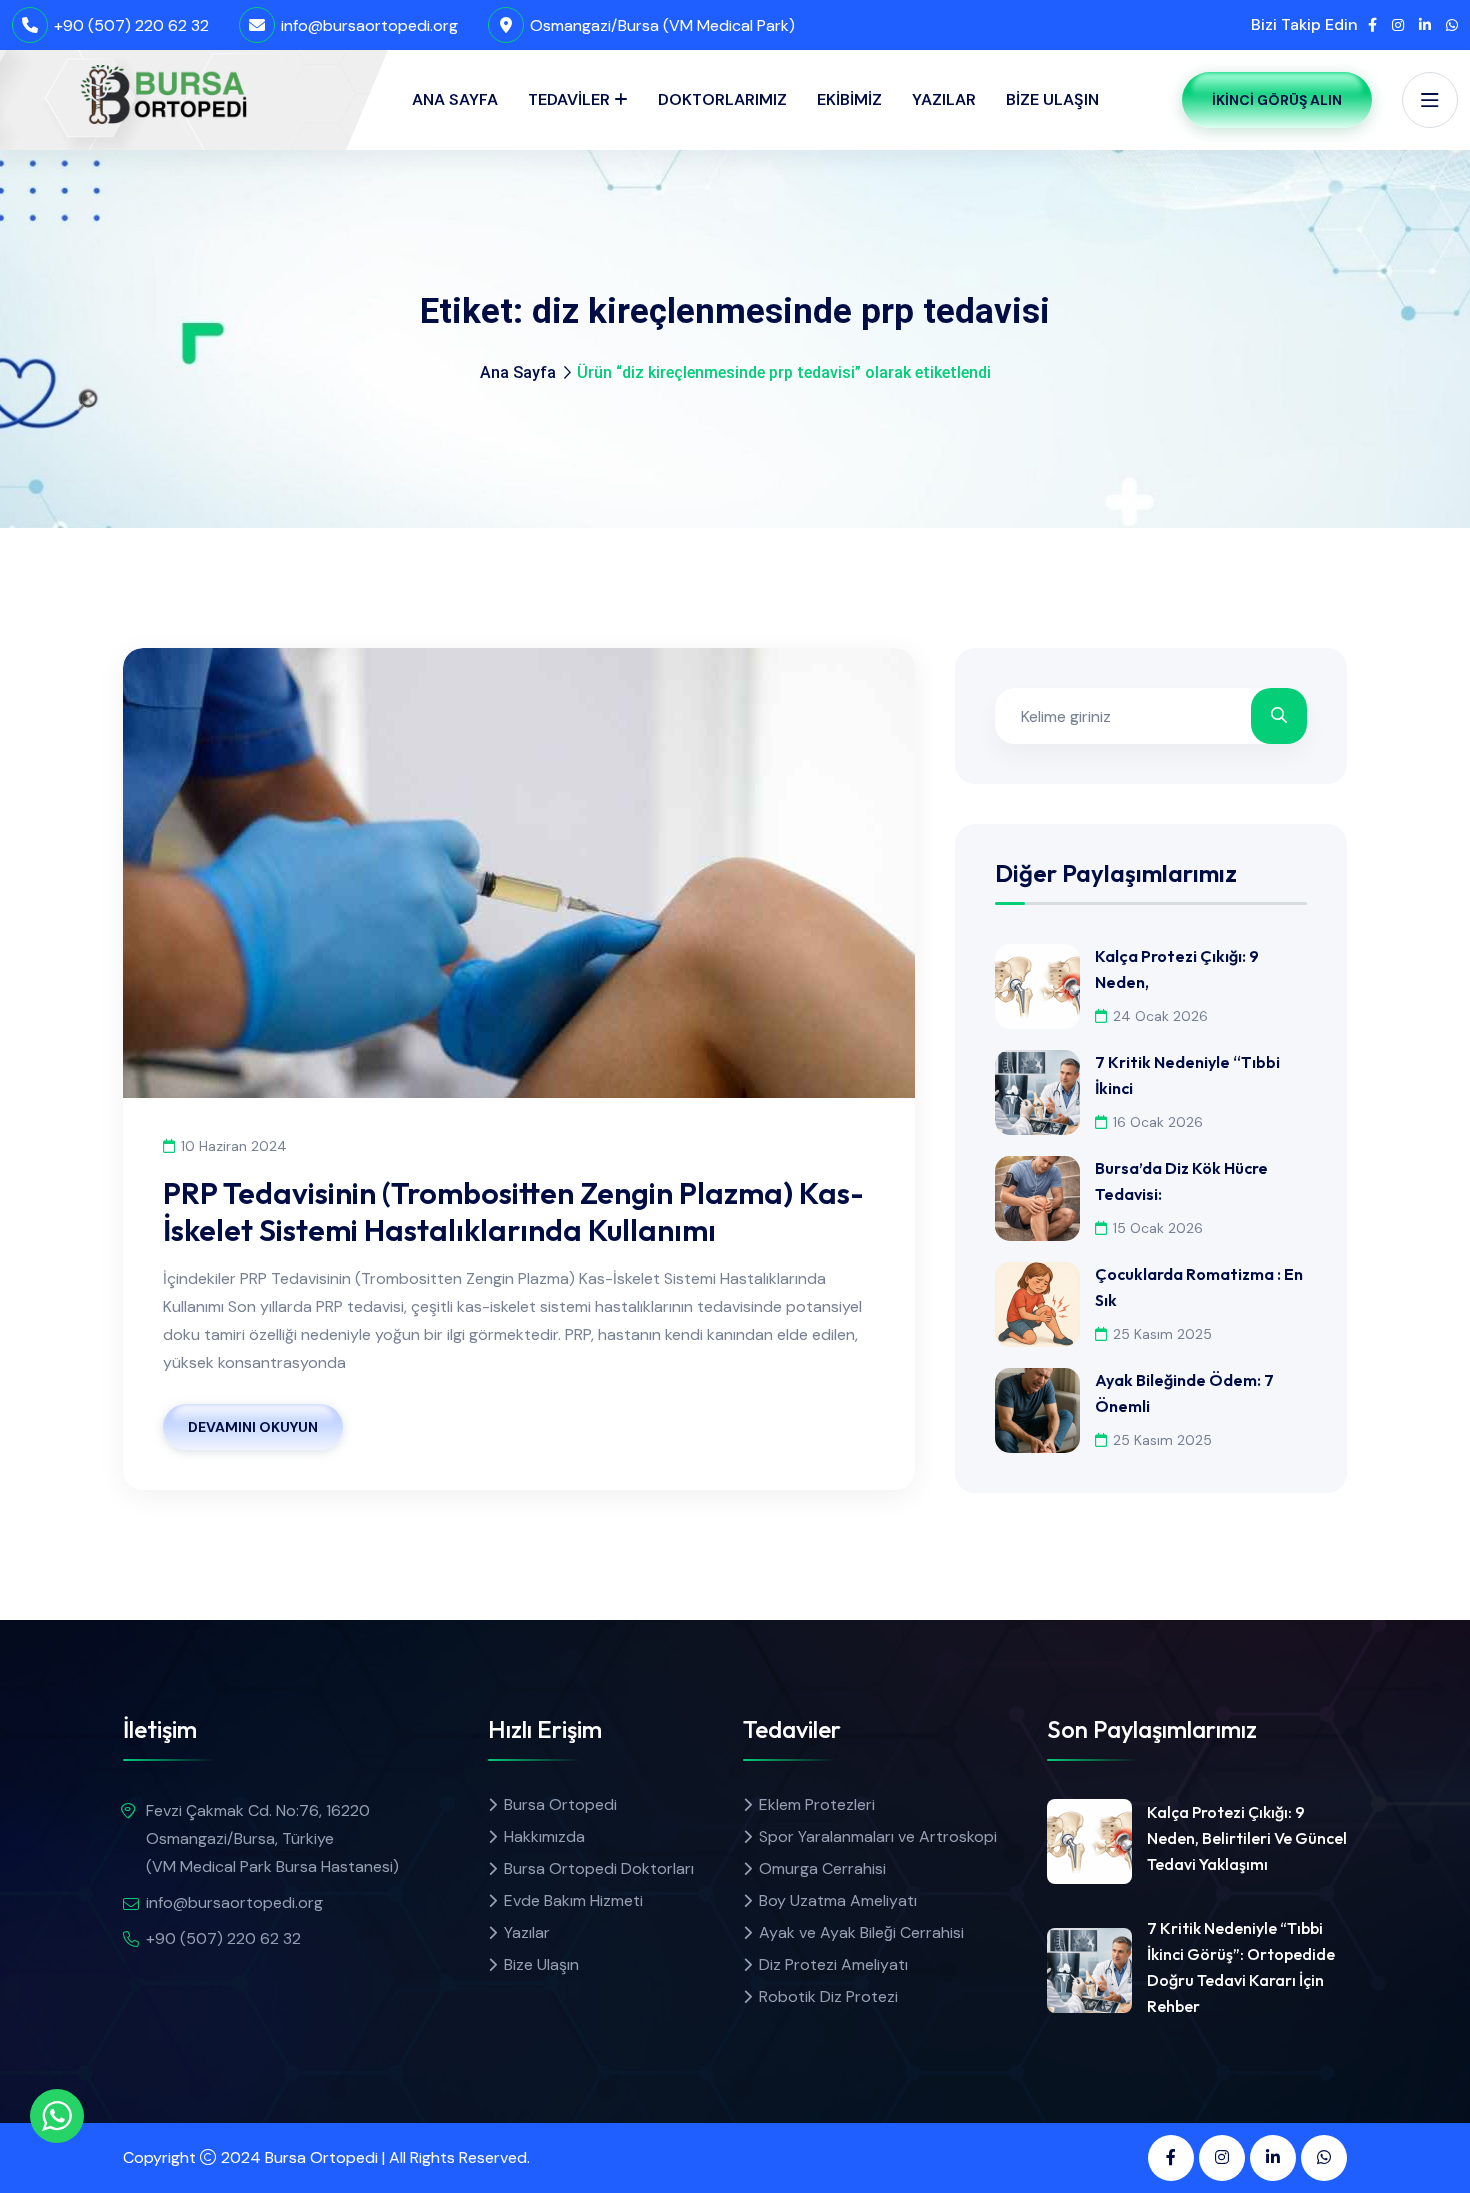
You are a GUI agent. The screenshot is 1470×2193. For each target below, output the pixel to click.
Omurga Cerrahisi (822, 1868)
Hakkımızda (544, 1836)
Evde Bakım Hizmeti (573, 1900)
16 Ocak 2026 (1158, 1122)
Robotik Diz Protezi (828, 1996)
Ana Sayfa (455, 99)
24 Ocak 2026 (1160, 1016)
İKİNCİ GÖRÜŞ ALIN (1277, 100)
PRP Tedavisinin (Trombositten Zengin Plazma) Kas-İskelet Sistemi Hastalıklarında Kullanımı (513, 1212)
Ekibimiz (849, 99)
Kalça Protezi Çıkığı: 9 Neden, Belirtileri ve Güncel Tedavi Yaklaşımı (1247, 1838)
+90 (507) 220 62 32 (131, 25)
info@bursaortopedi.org (369, 25)
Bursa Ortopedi (560, 1804)
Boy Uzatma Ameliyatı (838, 1900)
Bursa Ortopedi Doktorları (599, 1868)
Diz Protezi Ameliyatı (833, 1964)
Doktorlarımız (722, 99)
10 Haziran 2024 (234, 1146)
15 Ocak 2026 (1158, 1228)
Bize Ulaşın (1052, 99)
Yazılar (944, 99)
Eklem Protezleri (817, 1804)
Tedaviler (569, 99)
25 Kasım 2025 (1162, 1334)
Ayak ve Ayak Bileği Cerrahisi (861, 1932)
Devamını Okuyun (253, 1427)
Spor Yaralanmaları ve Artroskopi (878, 1836)
